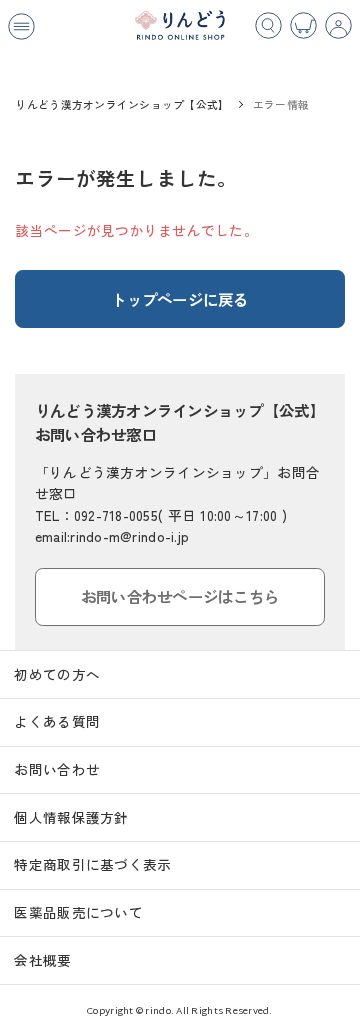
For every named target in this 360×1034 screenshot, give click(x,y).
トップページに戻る (179, 299)
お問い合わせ (57, 769)
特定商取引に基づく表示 (92, 864)
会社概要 (42, 960)
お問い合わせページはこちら (180, 596)
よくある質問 (57, 721)
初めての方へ (57, 674)
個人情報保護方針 (71, 817)
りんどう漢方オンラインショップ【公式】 (122, 104)
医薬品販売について (78, 912)
